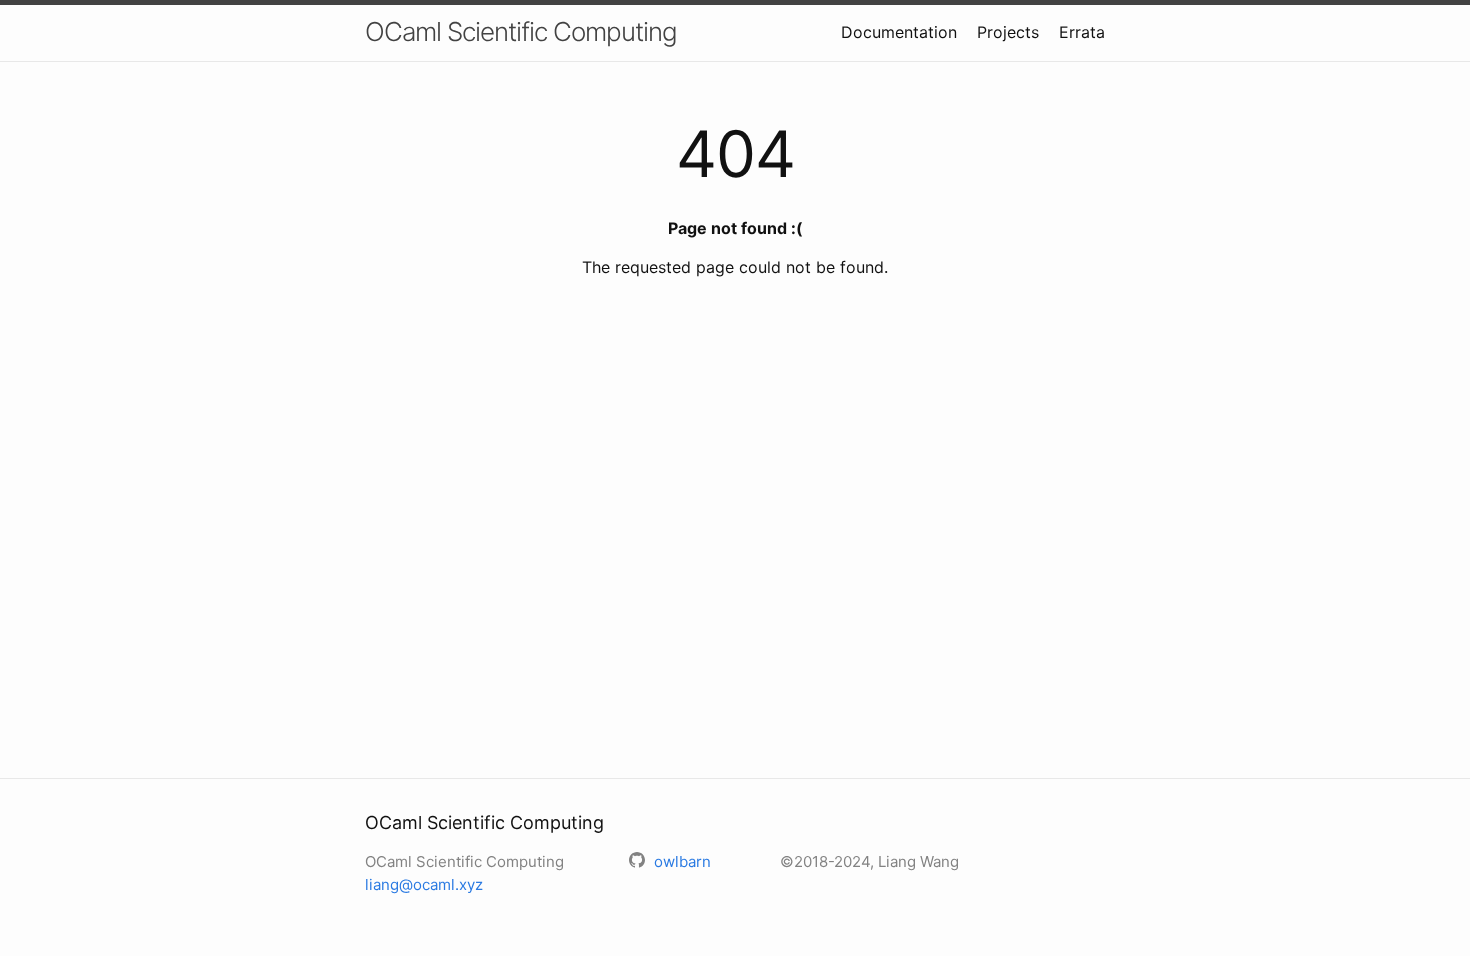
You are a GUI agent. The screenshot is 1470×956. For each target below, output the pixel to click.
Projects (1008, 32)
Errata (1082, 32)
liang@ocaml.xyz (424, 884)
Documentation (899, 32)
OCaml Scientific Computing (521, 31)
